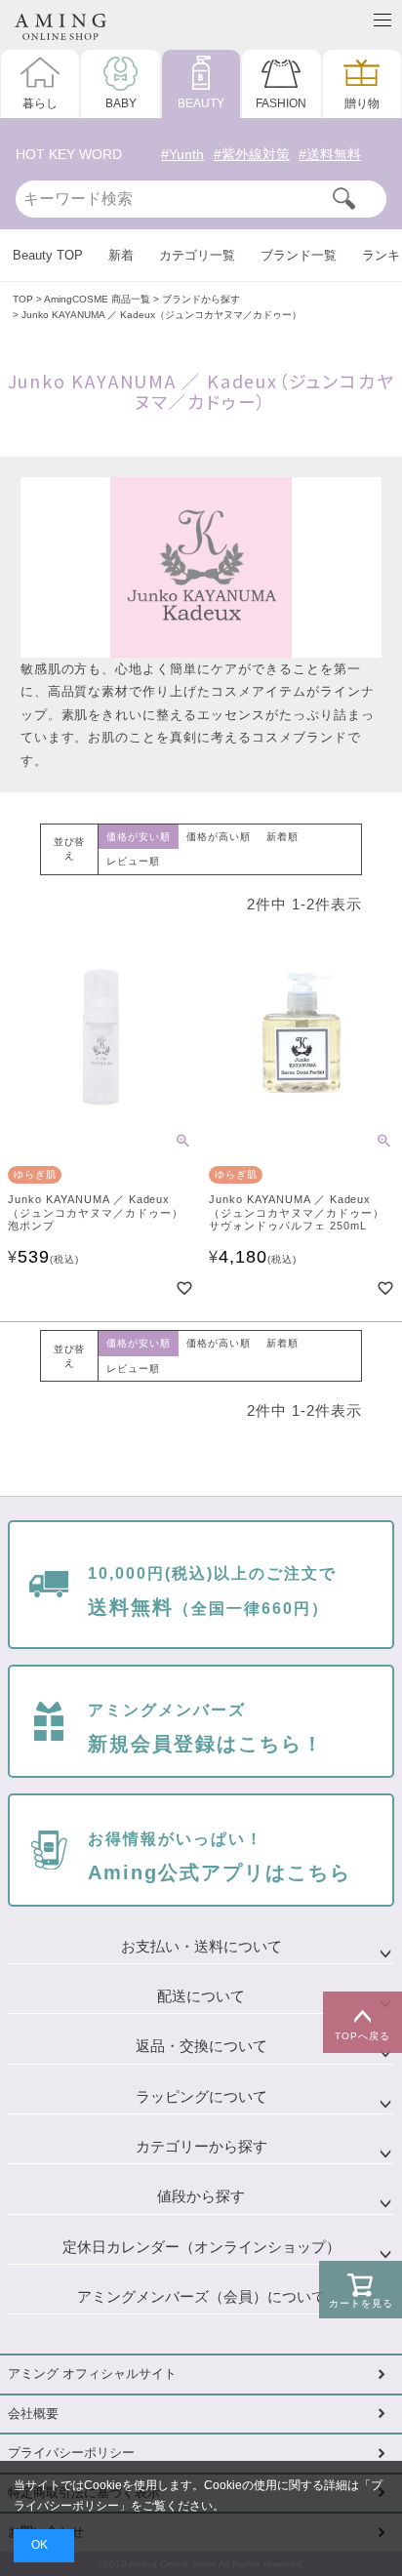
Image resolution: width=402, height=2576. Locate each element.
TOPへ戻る (362, 2036)
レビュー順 (133, 861)
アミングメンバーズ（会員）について (201, 2297)
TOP (23, 299)
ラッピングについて (201, 2097)
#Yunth (182, 155)
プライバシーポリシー (71, 2453)
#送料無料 (330, 155)
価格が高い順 (219, 837)
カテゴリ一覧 (197, 255)
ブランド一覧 (299, 255)
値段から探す (201, 2196)
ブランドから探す (201, 299)
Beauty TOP (48, 255)
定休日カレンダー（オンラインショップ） (201, 2247)
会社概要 (33, 2414)
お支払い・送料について (201, 1947)
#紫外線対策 (252, 155)
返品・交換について (201, 2046)
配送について (201, 1996)
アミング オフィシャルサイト (92, 2374)
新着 (121, 255)
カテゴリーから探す (201, 2147)
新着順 (282, 837)
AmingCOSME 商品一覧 (97, 299)
